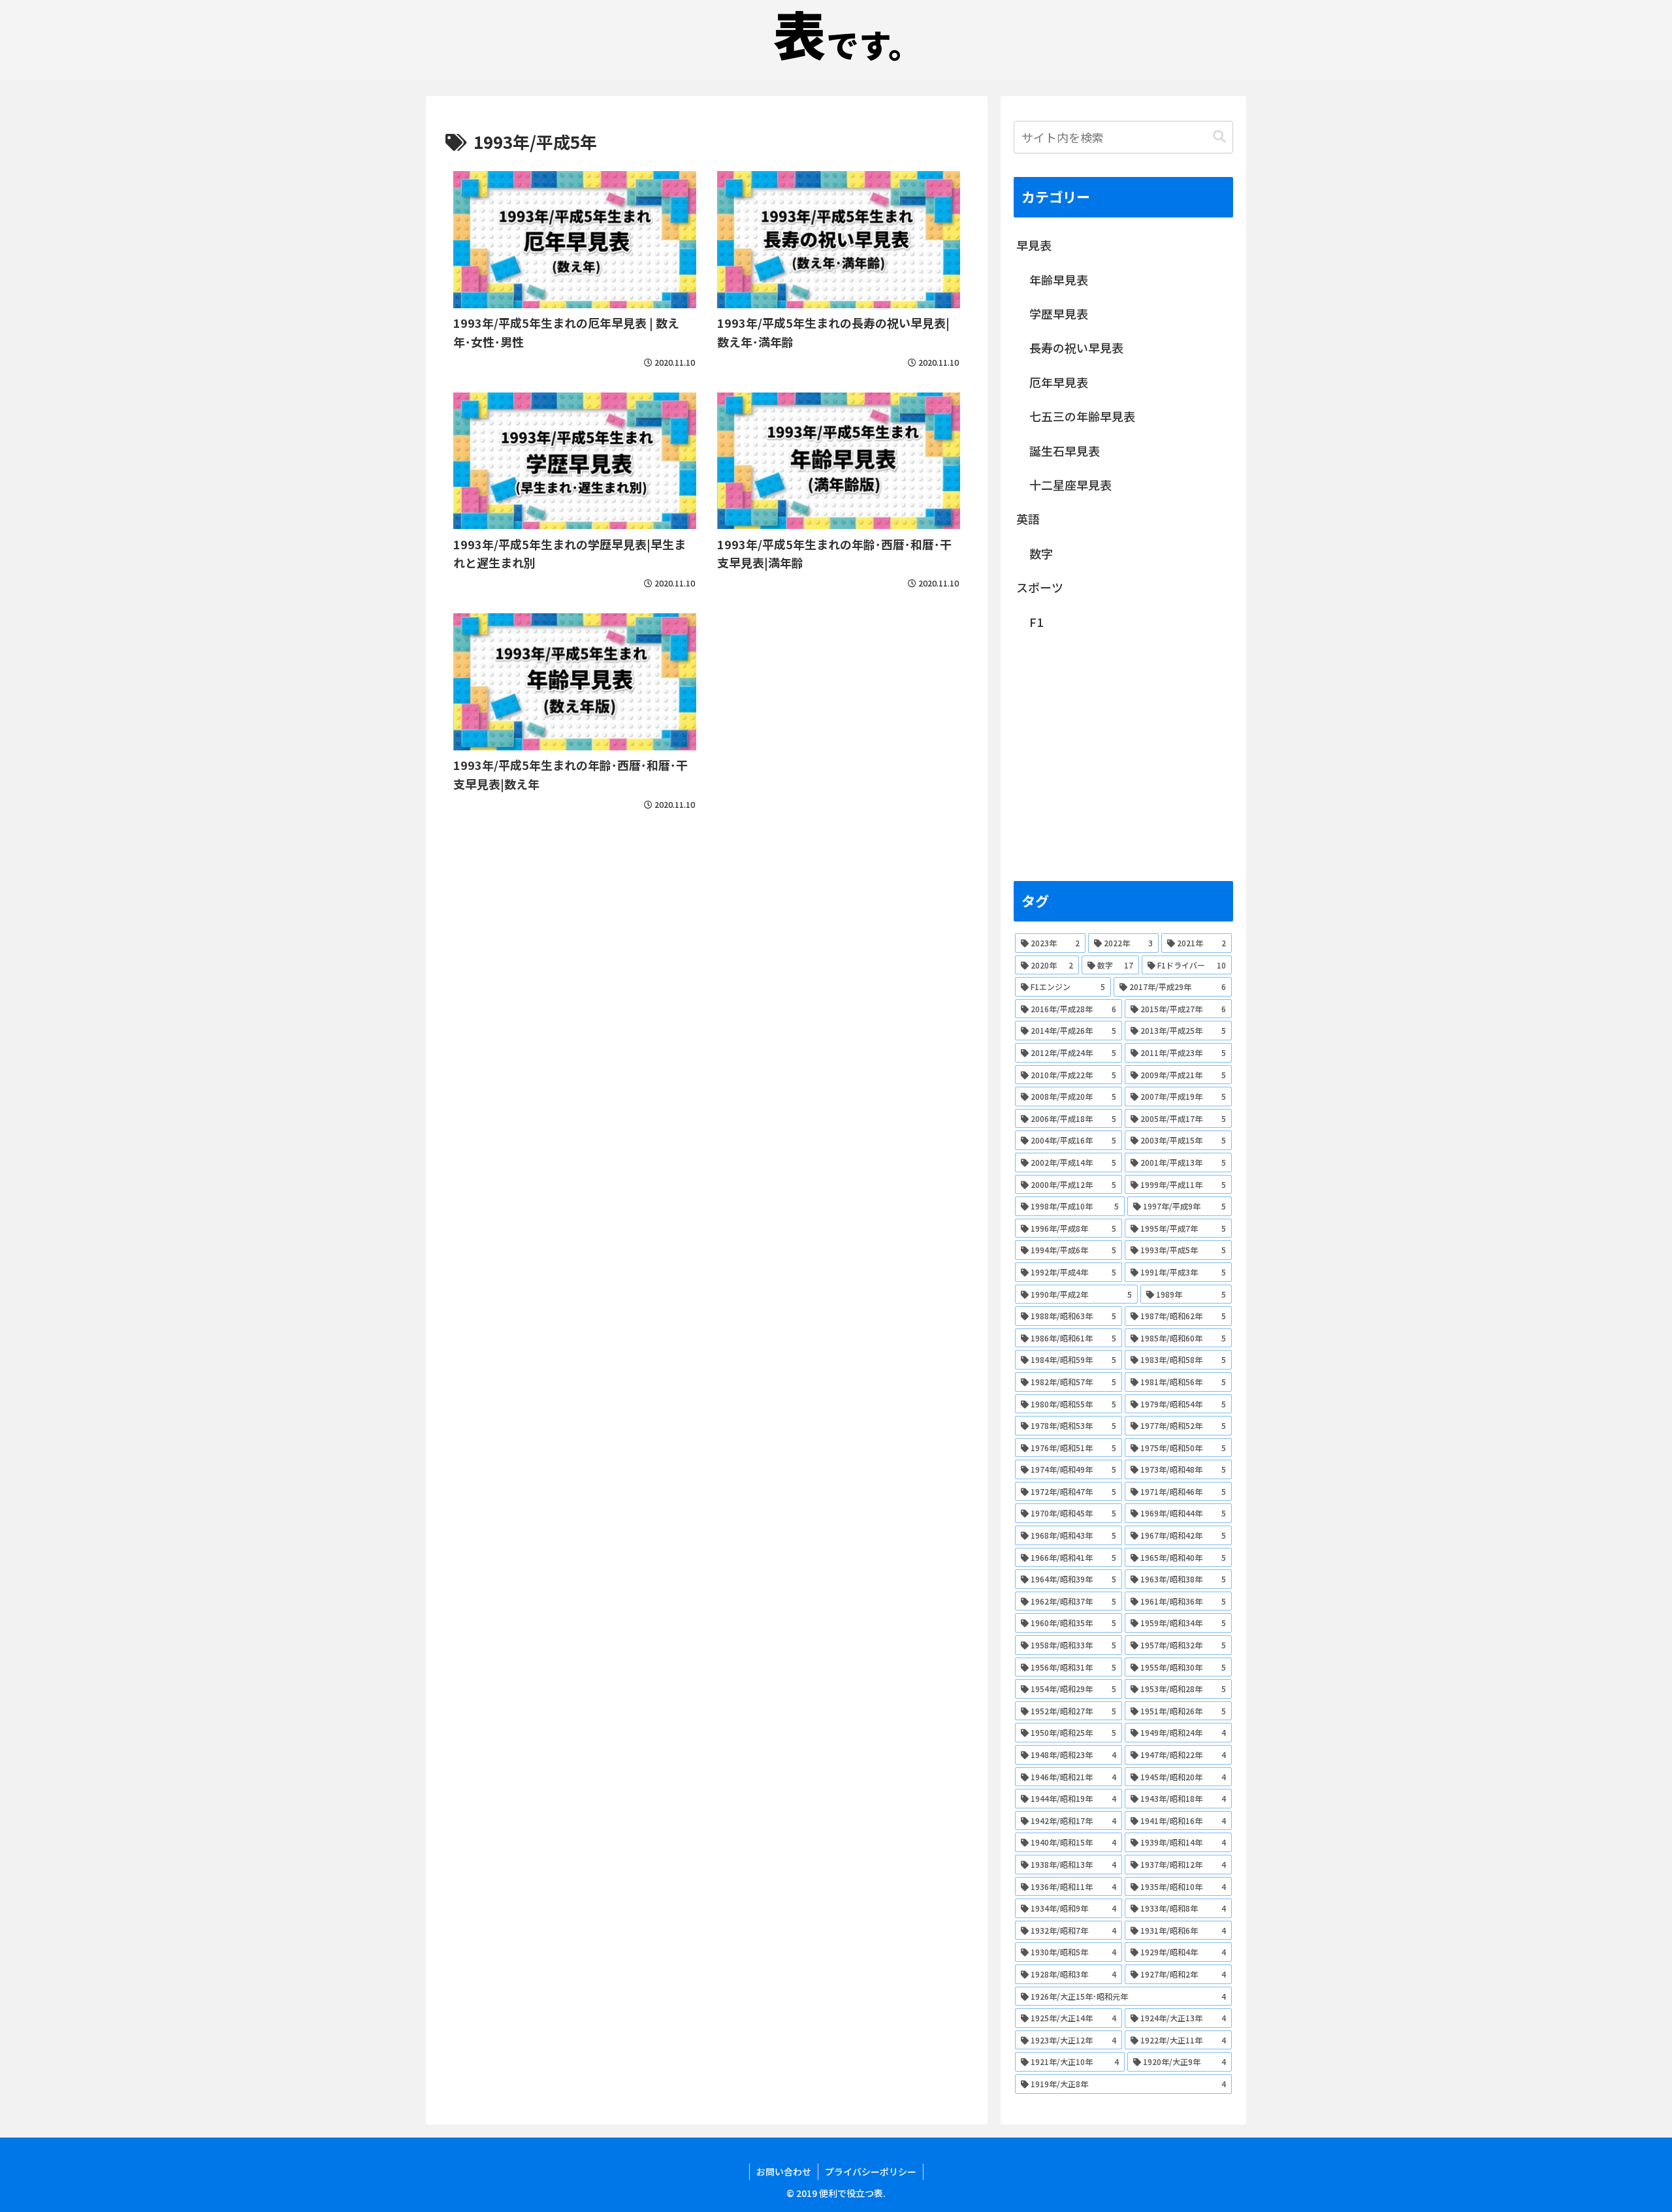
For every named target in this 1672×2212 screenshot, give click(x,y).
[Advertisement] (707, 918)
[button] (1219, 137)
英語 (1028, 519)
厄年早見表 (1059, 382)
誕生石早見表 (1065, 451)
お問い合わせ (784, 2172)
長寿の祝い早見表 (1076, 347)
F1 (1036, 622)
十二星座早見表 (1070, 485)
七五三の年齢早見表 (1082, 416)
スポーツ (1040, 587)
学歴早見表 (1059, 313)
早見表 (1034, 245)
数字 (1041, 553)
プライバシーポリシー (871, 2172)
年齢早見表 (1059, 280)
